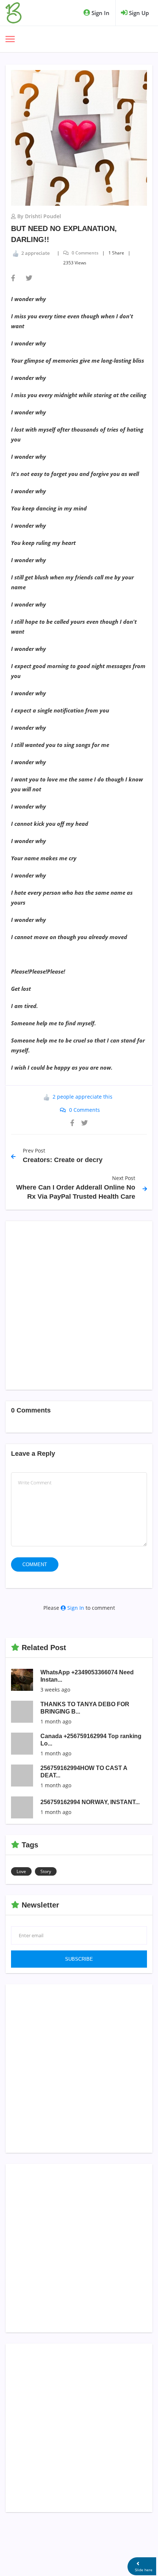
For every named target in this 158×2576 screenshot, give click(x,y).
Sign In (100, 13)
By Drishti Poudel (39, 216)
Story (46, 1871)
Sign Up (138, 13)
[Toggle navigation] (10, 40)
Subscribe (79, 1959)
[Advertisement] (79, 1305)
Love (21, 1871)
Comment (35, 1564)
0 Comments (85, 253)
